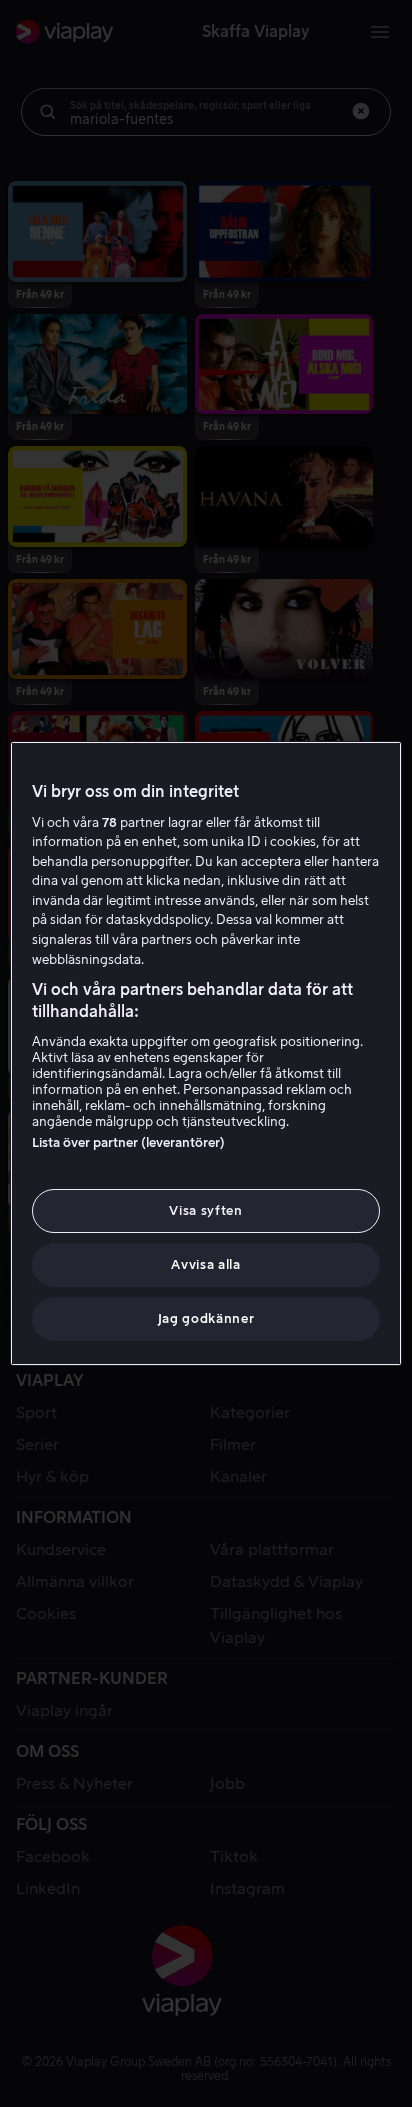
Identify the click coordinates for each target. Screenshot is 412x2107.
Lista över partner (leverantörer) (128, 1142)
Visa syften (205, 1210)
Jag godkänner (206, 1318)
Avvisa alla (205, 1264)
